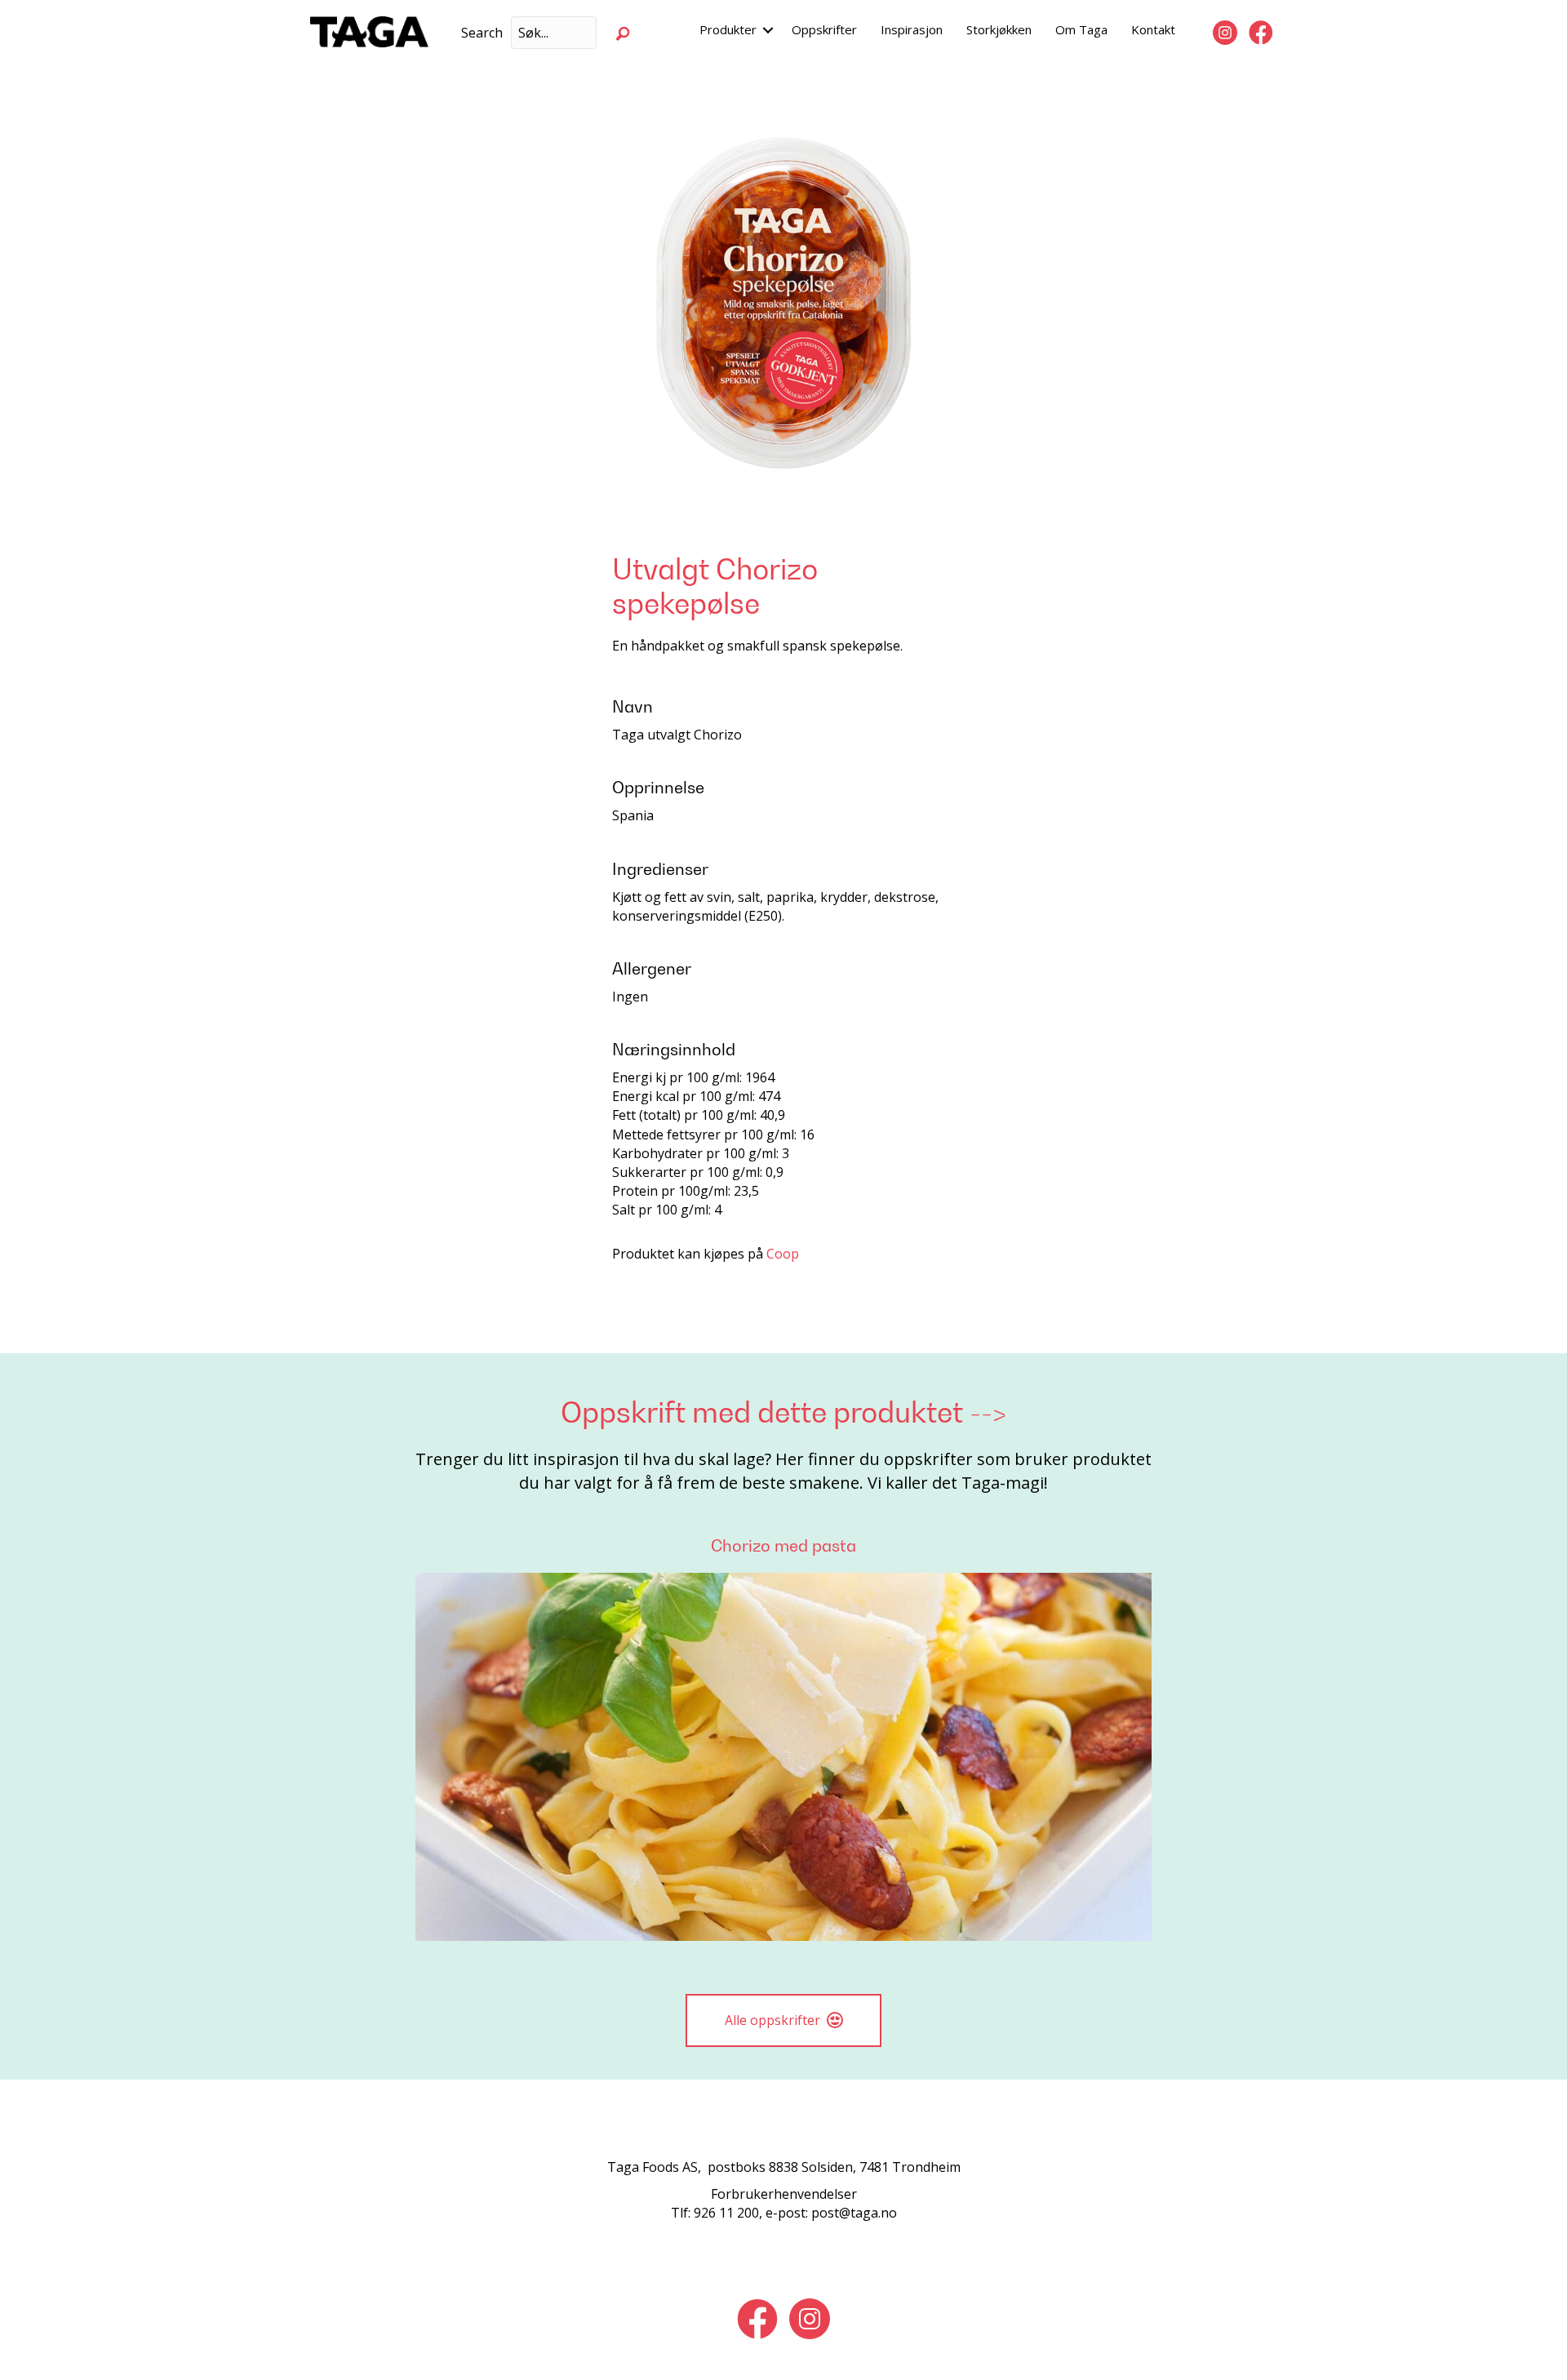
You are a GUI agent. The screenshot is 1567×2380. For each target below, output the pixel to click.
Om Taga (1081, 29)
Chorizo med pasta (783, 1546)
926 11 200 (726, 2213)
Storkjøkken (999, 29)
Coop (783, 1254)
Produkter (728, 29)
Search (482, 33)
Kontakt (1153, 29)
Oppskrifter (824, 29)
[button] (623, 33)
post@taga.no (854, 2213)
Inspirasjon (912, 29)
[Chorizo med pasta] (783, 1756)
